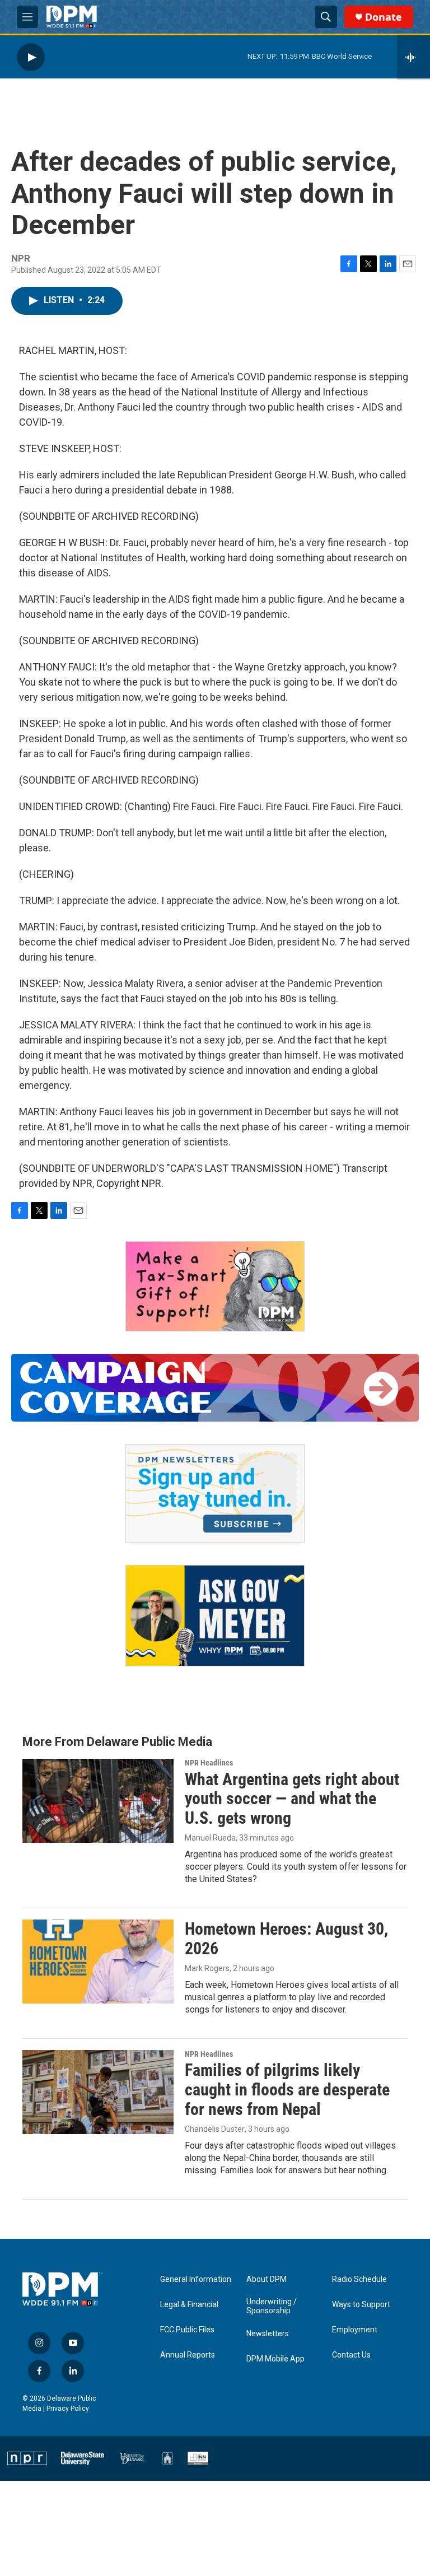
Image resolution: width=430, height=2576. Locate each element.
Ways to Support (361, 2305)
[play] (31, 57)
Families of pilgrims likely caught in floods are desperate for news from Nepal (287, 2090)
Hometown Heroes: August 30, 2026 (286, 1939)
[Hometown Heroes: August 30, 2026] (98, 1962)
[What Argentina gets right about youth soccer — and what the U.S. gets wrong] (98, 1801)
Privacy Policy (68, 2409)
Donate (384, 17)
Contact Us (351, 2355)
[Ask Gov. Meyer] (215, 1616)
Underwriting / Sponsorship (272, 2306)
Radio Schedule (359, 2279)
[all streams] (413, 57)
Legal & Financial (189, 2305)
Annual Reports (188, 2355)
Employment (355, 2330)
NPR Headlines (209, 1763)
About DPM (267, 2279)
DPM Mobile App (275, 2359)
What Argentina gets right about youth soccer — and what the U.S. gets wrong (292, 1799)
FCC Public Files (187, 2330)
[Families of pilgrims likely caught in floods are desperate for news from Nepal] (98, 2092)
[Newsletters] (215, 1493)
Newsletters (268, 2334)
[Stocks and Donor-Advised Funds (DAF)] (215, 1286)
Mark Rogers (207, 1968)
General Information (196, 2279)
